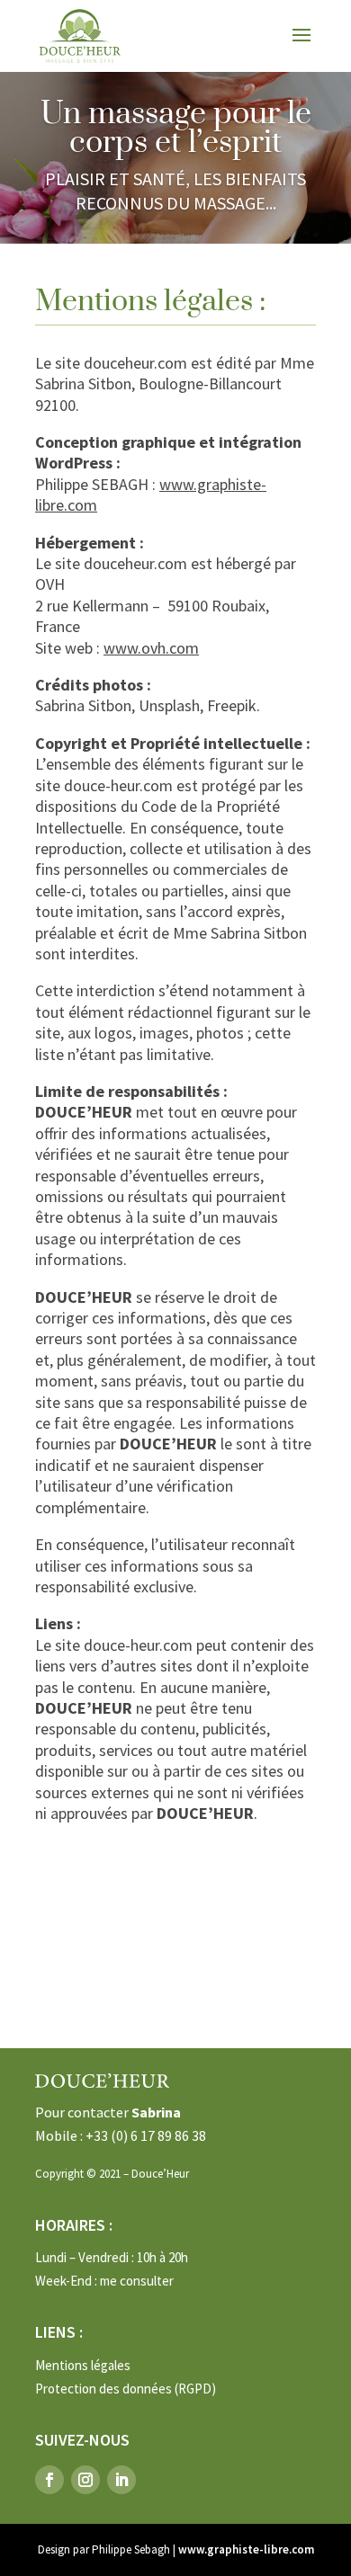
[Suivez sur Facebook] (49, 2480)
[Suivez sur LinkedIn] (121, 2480)
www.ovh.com (151, 648)
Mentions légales (83, 2365)
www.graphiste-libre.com (246, 2549)
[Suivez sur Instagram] (85, 2480)
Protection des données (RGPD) (126, 2389)
